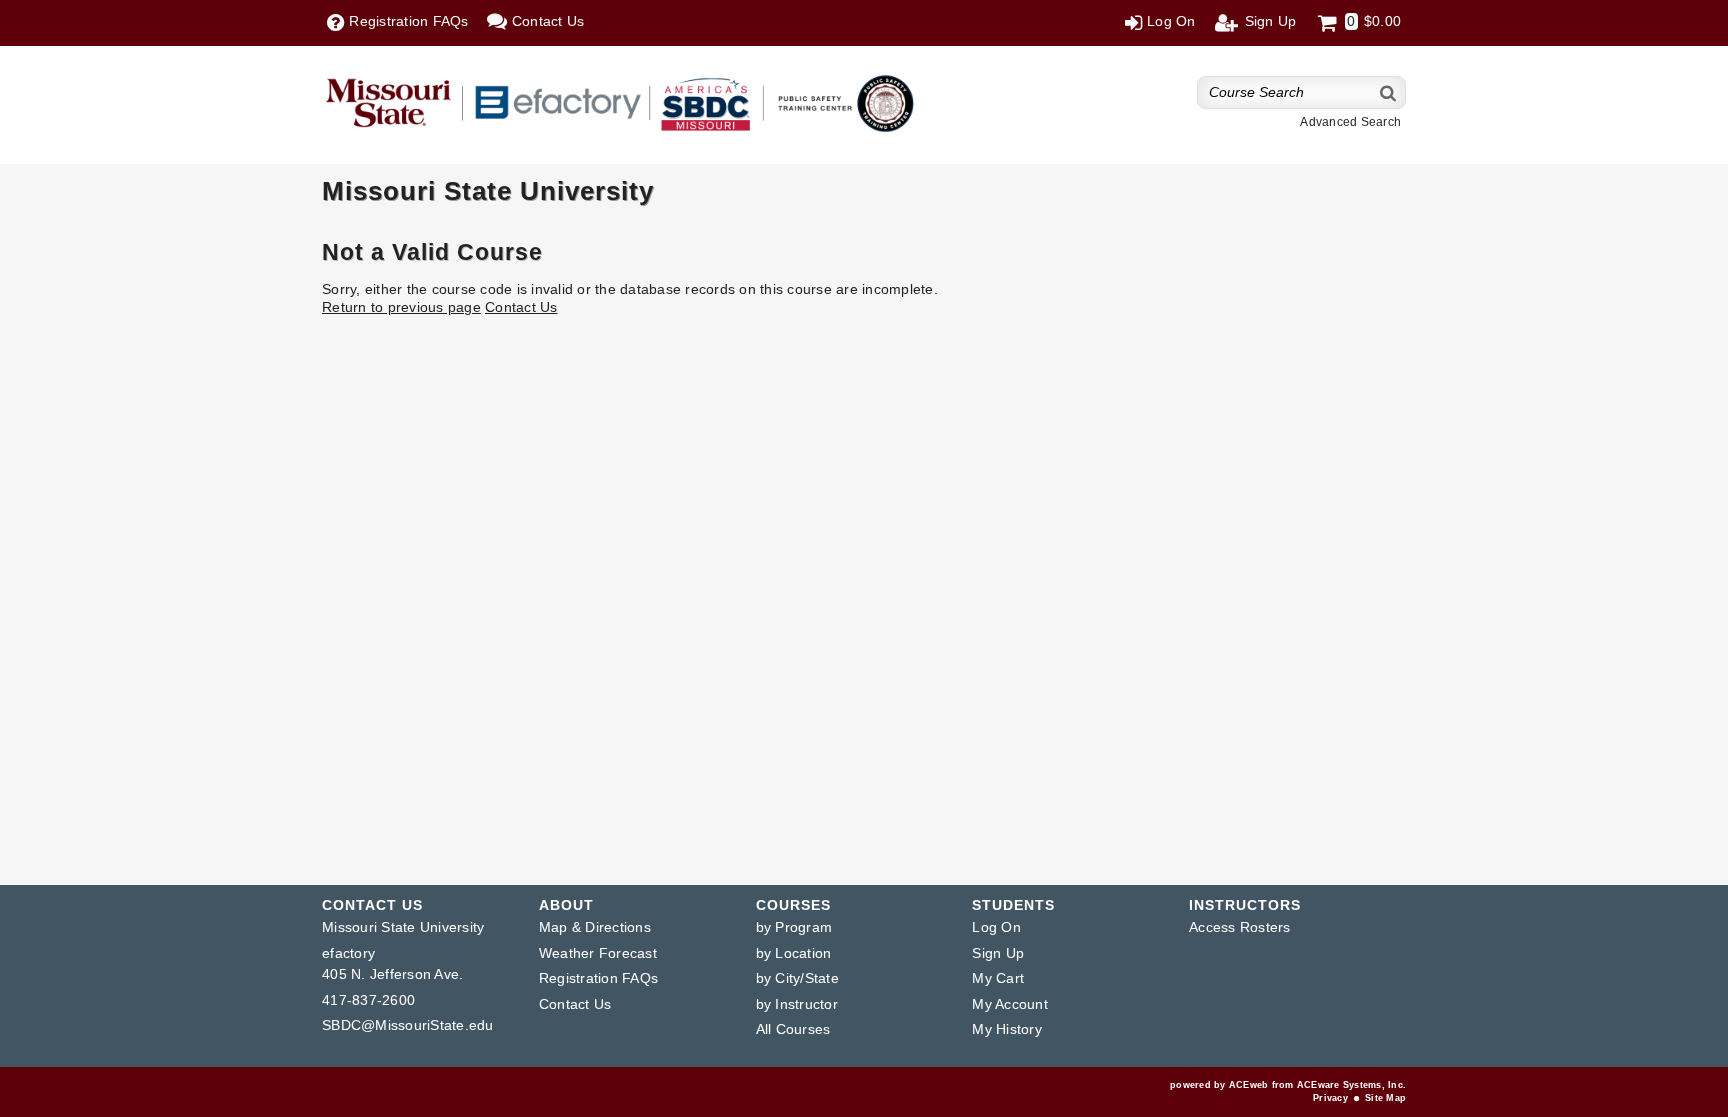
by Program (794, 927)
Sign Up (998, 953)
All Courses (793, 1029)
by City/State (797, 978)
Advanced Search (1350, 122)
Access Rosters (1240, 927)
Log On (996, 927)
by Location (794, 953)
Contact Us (521, 307)
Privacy (1330, 1098)
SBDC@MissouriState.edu (408, 1025)
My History (1007, 1029)
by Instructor (797, 1004)
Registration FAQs (598, 978)
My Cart (998, 978)
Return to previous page (401, 307)
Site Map (1385, 1098)
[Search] (1389, 92)
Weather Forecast (598, 953)
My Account (1010, 1004)
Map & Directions (595, 927)
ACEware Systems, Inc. (1351, 1085)
